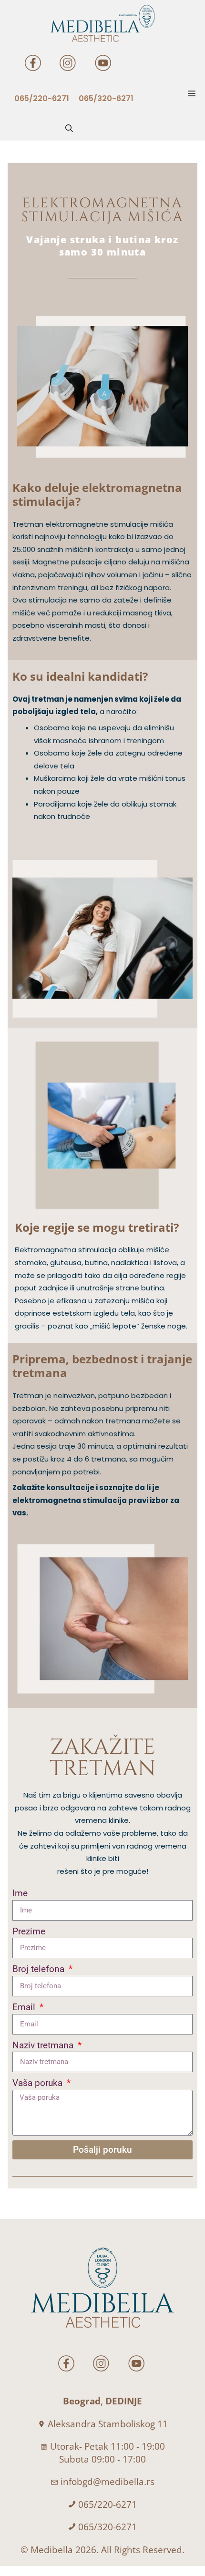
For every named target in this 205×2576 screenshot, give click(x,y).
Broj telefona (40, 1969)
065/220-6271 (108, 2504)
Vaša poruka (39, 2083)
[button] (69, 129)
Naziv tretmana (44, 2045)
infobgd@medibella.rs (108, 2482)
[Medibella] (102, 23)
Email (25, 2007)
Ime (20, 1893)
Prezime (29, 1931)
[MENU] (194, 94)
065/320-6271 (108, 2527)
